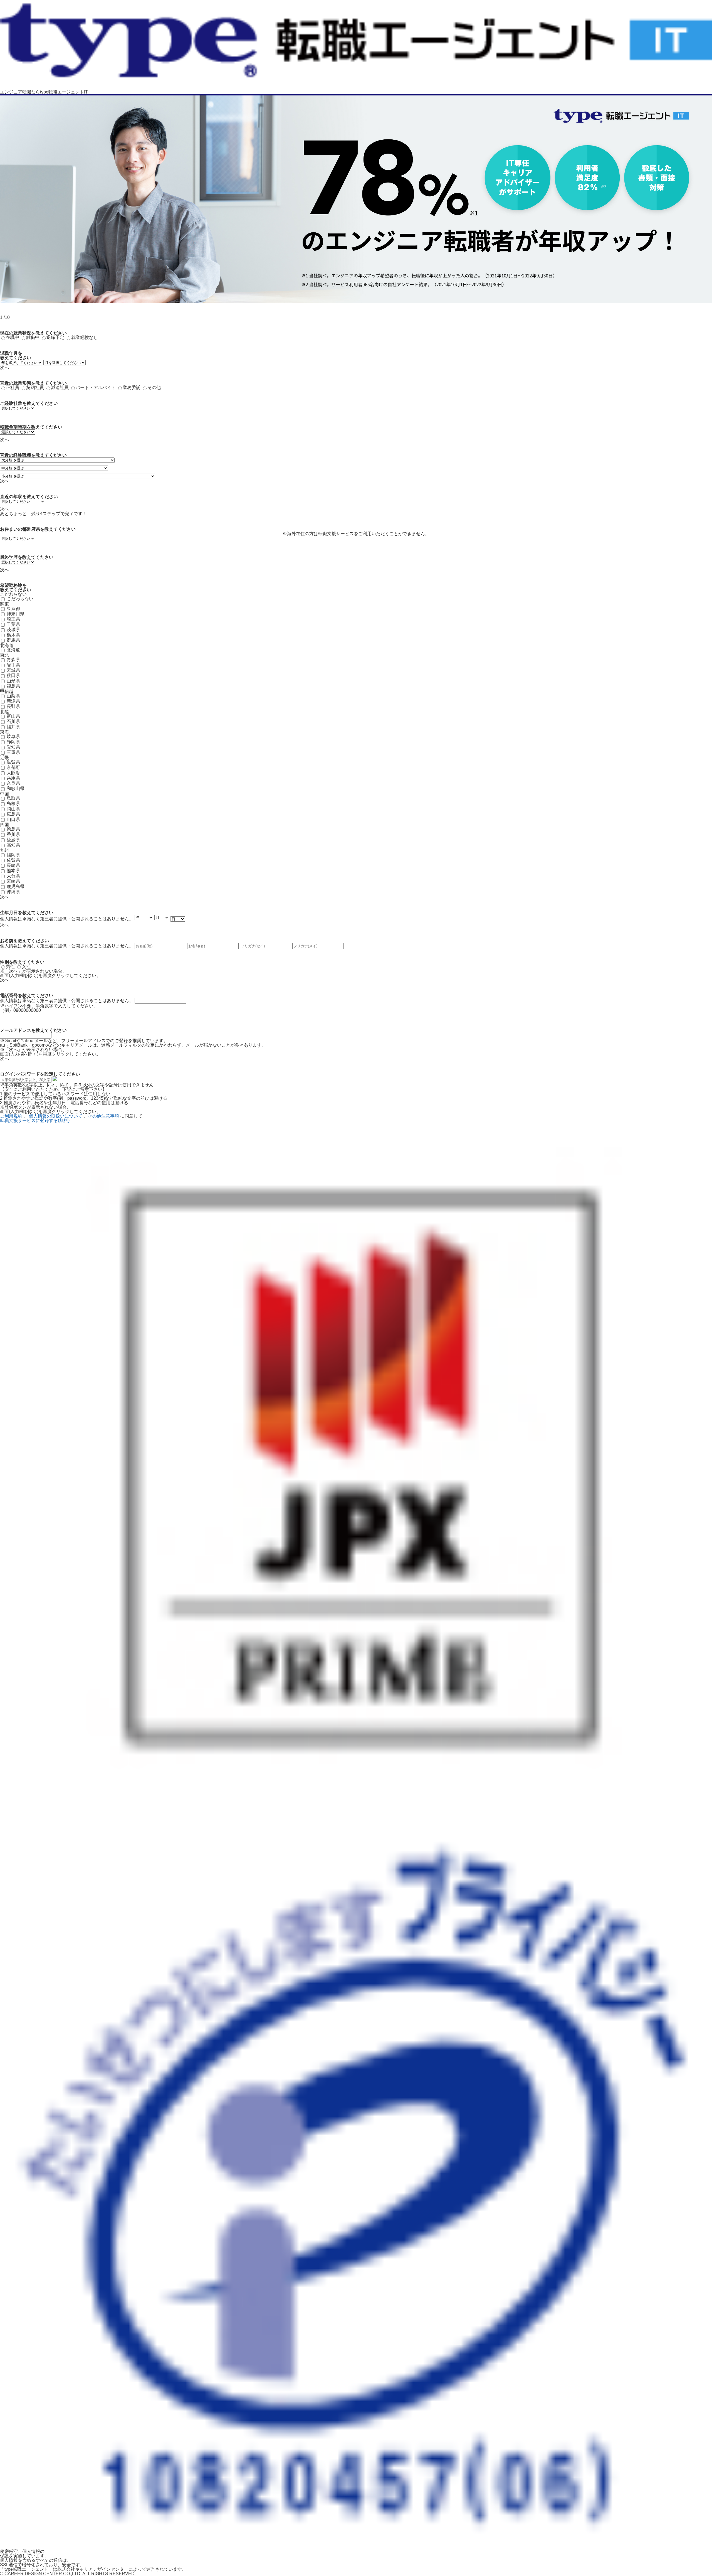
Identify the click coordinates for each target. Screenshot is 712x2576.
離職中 (33, 337)
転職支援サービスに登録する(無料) (35, 1120)
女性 (26, 967)
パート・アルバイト (96, 387)
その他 (154, 387)
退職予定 (55, 337)
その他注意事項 (103, 1116)
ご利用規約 (11, 1116)
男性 (10, 967)
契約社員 (35, 387)
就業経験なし (85, 337)
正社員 (13, 387)
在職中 (13, 337)
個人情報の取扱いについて (56, 1116)
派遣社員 (60, 387)
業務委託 (132, 387)
